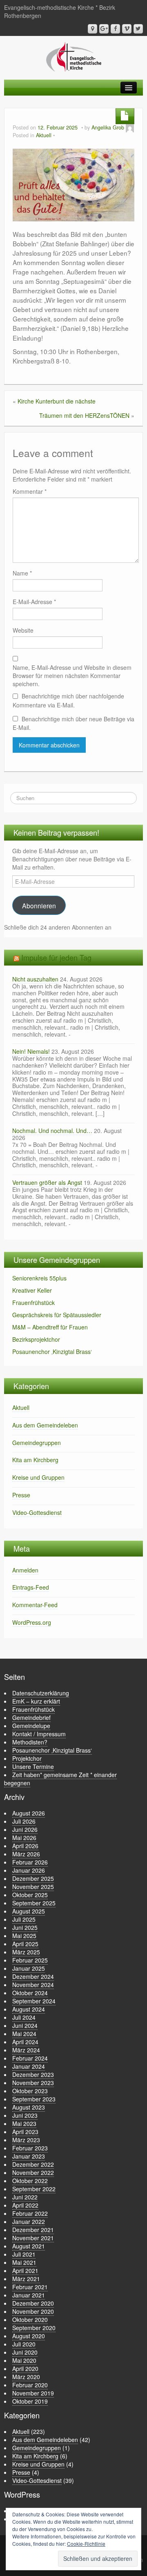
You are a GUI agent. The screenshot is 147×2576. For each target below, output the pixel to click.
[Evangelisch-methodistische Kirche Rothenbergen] (74, 56)
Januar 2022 (29, 2221)
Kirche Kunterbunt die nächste (57, 401)
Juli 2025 (24, 1919)
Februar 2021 (30, 2287)
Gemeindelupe (31, 1726)
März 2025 (26, 1952)
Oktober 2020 (30, 2320)
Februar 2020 (30, 2385)
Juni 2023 (25, 2115)
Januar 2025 (29, 1968)
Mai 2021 (24, 2262)
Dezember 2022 (33, 2164)
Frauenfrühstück (33, 1302)
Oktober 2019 (30, 2401)
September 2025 (34, 1903)
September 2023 (34, 2099)
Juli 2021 (24, 2254)
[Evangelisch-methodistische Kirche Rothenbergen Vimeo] (127, 29)
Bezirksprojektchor (36, 1339)
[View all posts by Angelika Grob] (130, 127)
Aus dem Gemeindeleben (45, 1425)
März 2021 (26, 2279)
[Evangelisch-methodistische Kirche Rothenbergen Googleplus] (104, 29)
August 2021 (29, 2246)
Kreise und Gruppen (38, 1477)
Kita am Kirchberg (35, 1460)
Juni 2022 (25, 2197)
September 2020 (34, 2328)
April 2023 (25, 2132)
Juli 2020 (24, 2344)
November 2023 (33, 2083)
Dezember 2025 (33, 1878)
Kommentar (30, 491)
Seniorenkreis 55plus (39, 1278)
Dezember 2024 (33, 1976)
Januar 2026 (29, 1870)
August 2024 (29, 2009)
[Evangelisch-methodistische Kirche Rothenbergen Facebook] (115, 29)
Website (23, 630)
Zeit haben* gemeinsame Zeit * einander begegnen (60, 1779)
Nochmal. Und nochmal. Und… (52, 1131)
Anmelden (25, 1570)
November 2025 (33, 1887)
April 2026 (25, 1846)
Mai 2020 (24, 2360)
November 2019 (33, 2393)
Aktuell (44, 135)
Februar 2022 (30, 2213)
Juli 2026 (24, 1821)
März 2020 (26, 2377)
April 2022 (25, 2205)
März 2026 (26, 1854)
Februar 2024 (30, 2058)
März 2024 (26, 2050)
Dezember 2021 (33, 2230)
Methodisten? (30, 1742)
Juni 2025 (25, 1927)
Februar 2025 (30, 1960)
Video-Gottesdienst (37, 1512)
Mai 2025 (24, 1936)
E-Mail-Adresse (34, 602)
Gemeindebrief (31, 1717)
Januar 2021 (29, 2295)
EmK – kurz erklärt (36, 1701)
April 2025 (25, 1944)
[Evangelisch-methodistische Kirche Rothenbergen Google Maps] (92, 29)
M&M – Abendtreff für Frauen (50, 1327)
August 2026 (29, 1813)
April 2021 (25, 2270)
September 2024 (34, 2001)
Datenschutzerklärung (41, 1693)
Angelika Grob (108, 127)
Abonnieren (39, 906)
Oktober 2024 (30, 1993)
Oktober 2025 (30, 1895)
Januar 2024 (29, 2066)
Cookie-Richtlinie (86, 2544)
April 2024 (25, 2042)
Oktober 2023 (30, 2091)
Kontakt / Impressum (39, 1734)
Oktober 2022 (30, 2181)
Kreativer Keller (32, 1290)
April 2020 (25, 2369)
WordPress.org (32, 1622)
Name (22, 573)
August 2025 (29, 1911)
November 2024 (33, 1985)
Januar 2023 (29, 2156)
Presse (21, 1495)
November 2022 (33, 2172)
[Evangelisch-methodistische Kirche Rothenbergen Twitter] (138, 29)
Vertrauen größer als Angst (47, 1182)
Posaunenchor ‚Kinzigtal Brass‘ (52, 1352)
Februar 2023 (30, 2148)
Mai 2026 (24, 1838)
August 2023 (29, 2107)
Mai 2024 (24, 2034)
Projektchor (27, 1758)
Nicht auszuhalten (35, 979)
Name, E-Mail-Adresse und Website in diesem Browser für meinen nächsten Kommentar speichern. (72, 676)
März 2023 (26, 2140)
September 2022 (34, 2189)
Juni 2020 (25, 2352)
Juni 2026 (25, 1829)
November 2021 (33, 2238)
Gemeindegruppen (37, 1443)
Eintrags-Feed (31, 1587)
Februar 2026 (30, 1862)
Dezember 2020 (33, 2303)
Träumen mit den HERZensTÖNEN (84, 415)
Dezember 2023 (33, 2074)
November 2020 (33, 2311)
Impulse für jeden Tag (56, 957)
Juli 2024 (24, 2017)
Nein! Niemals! (31, 1051)
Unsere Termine (33, 1766)
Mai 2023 (24, 2123)
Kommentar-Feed (35, 1605)
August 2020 (29, 2336)
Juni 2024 (25, 2025)
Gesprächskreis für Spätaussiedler (57, 1315)
